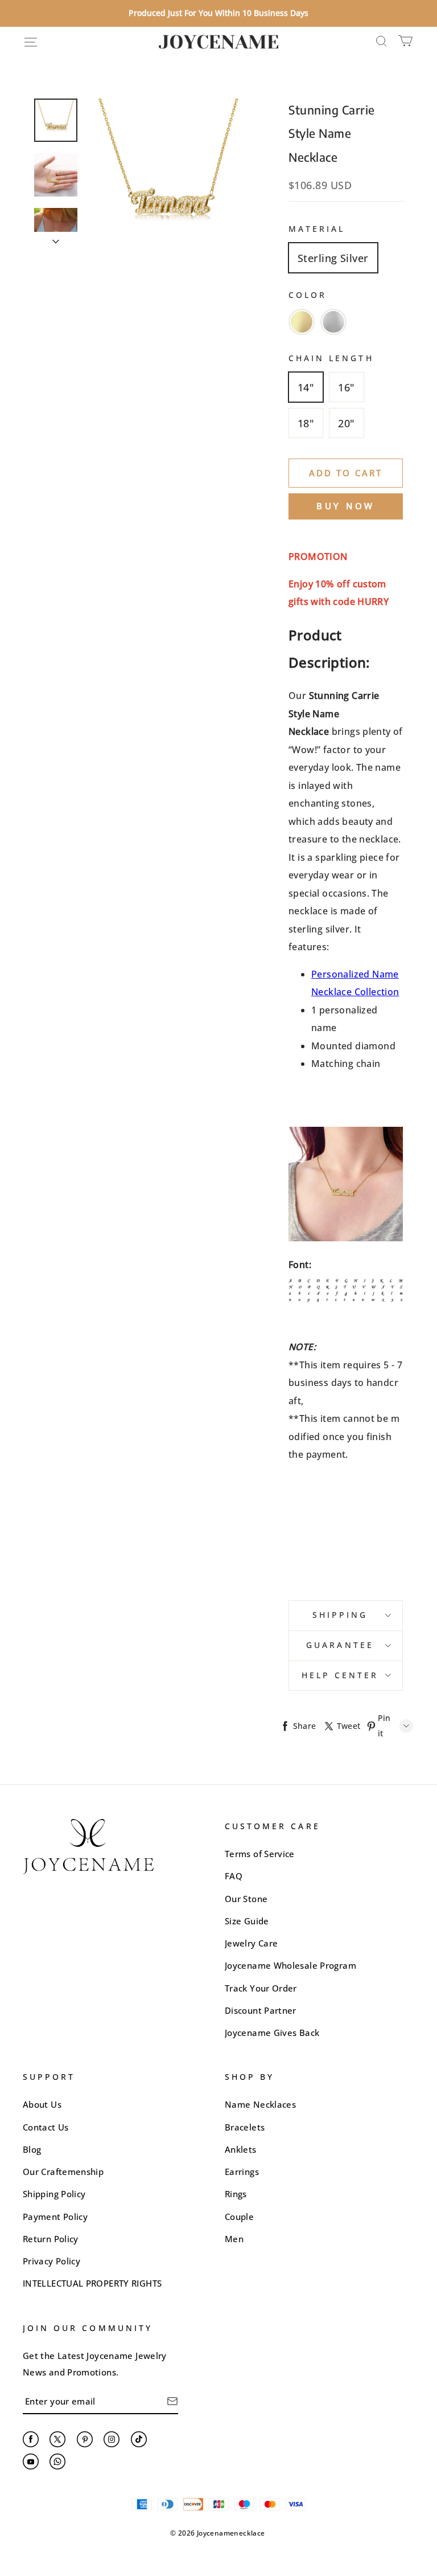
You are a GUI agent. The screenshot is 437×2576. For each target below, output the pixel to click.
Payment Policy (55, 2217)
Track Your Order (261, 1988)
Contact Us (46, 2127)
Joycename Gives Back (272, 2033)
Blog (32, 2149)
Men (234, 2239)
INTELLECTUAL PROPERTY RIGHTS (92, 2283)
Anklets (241, 2149)
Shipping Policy (54, 2194)
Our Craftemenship (63, 2172)
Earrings (242, 2172)
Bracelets (245, 2127)
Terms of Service (260, 1854)
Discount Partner (261, 2010)
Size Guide (247, 1921)
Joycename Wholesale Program (290, 1965)
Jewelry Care (251, 1943)
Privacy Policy (51, 2261)
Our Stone (246, 1899)
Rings (236, 2194)
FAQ (234, 1876)
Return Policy (51, 2239)
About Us (42, 2104)
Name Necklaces (260, 2104)
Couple (239, 2217)
